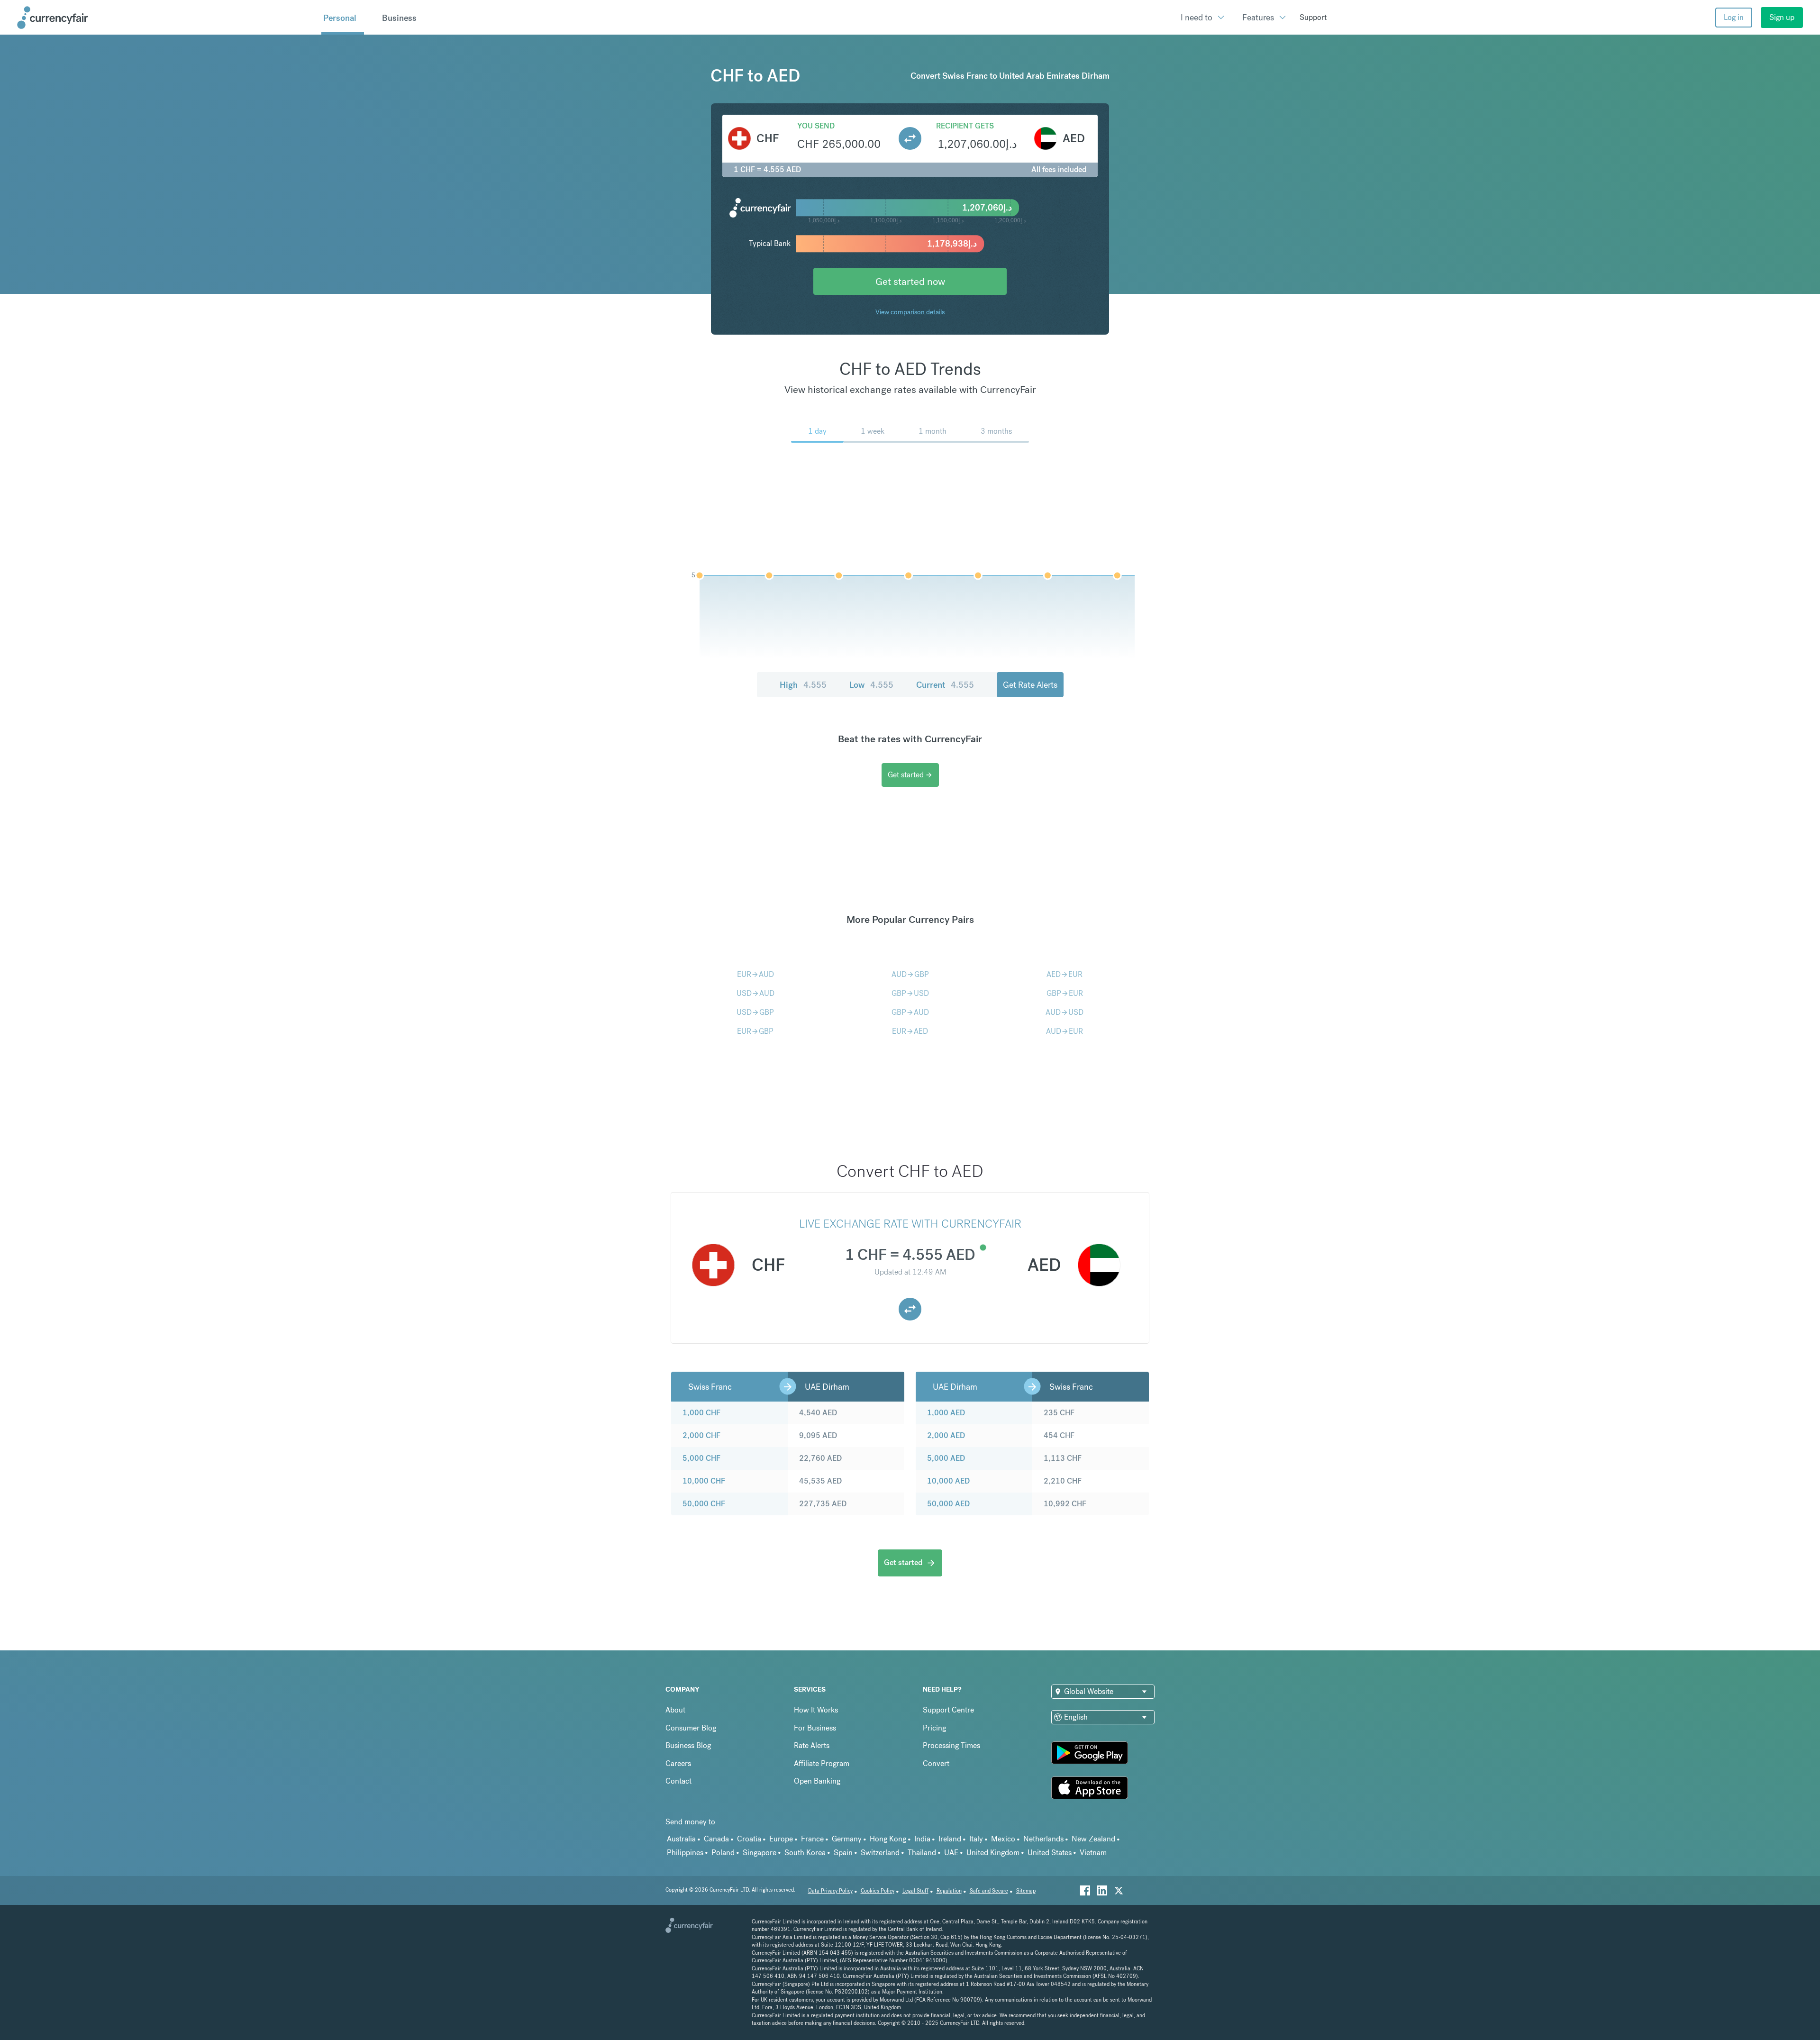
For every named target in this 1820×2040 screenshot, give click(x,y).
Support (1313, 17)
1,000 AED (946, 1413)
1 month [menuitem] (933, 431)
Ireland (950, 1839)
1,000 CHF (701, 1413)
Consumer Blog (691, 1728)
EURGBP (755, 1031)
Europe (781, 1839)
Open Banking (817, 1781)
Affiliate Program (822, 1763)
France (812, 1839)
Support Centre (948, 1710)
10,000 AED (948, 1481)
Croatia (749, 1839)
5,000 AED (946, 1458)
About (675, 1710)
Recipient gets (965, 126)
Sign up (1782, 17)
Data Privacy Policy (830, 1891)
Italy (976, 1839)
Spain (843, 1853)
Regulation (949, 1891)
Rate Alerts (812, 1745)
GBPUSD (910, 993)
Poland (723, 1853)
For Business (815, 1728)
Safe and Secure (989, 1891)
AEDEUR (1065, 974)
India (922, 1839)
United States (1050, 1853)
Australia (681, 1839)
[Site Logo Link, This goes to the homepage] (166, 18)
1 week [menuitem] (873, 431)
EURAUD (755, 974)
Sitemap (1026, 1891)
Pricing (934, 1728)
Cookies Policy (878, 1891)
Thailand (922, 1853)
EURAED (910, 1031)
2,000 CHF (701, 1435)
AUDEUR (1065, 1031)
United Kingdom (993, 1853)
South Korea (805, 1853)
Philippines (685, 1853)
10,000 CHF (704, 1481)
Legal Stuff (915, 1891)
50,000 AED (948, 1504)
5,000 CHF (701, 1458)
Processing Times (951, 1745)
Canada (716, 1839)
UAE (951, 1853)
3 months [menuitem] (996, 431)
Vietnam (1093, 1853)
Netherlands (1043, 1839)
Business (399, 18)
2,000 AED (946, 1435)
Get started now (910, 281)
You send (816, 126)
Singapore (760, 1853)
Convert (936, 1763)
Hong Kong (888, 1839)
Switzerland (880, 1853)
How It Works (816, 1710)
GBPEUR (1065, 993)
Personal (340, 18)
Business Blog (688, 1745)
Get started (910, 775)
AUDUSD (1065, 1012)
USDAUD (755, 993)
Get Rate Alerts (1030, 685)
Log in (1734, 17)
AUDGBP (910, 974)
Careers (678, 1763)
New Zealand (1093, 1839)
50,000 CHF (704, 1504)
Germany (847, 1839)
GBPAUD (910, 1012)
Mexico (1003, 1839)
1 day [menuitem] (817, 431)
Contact (678, 1781)
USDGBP (755, 1012)
